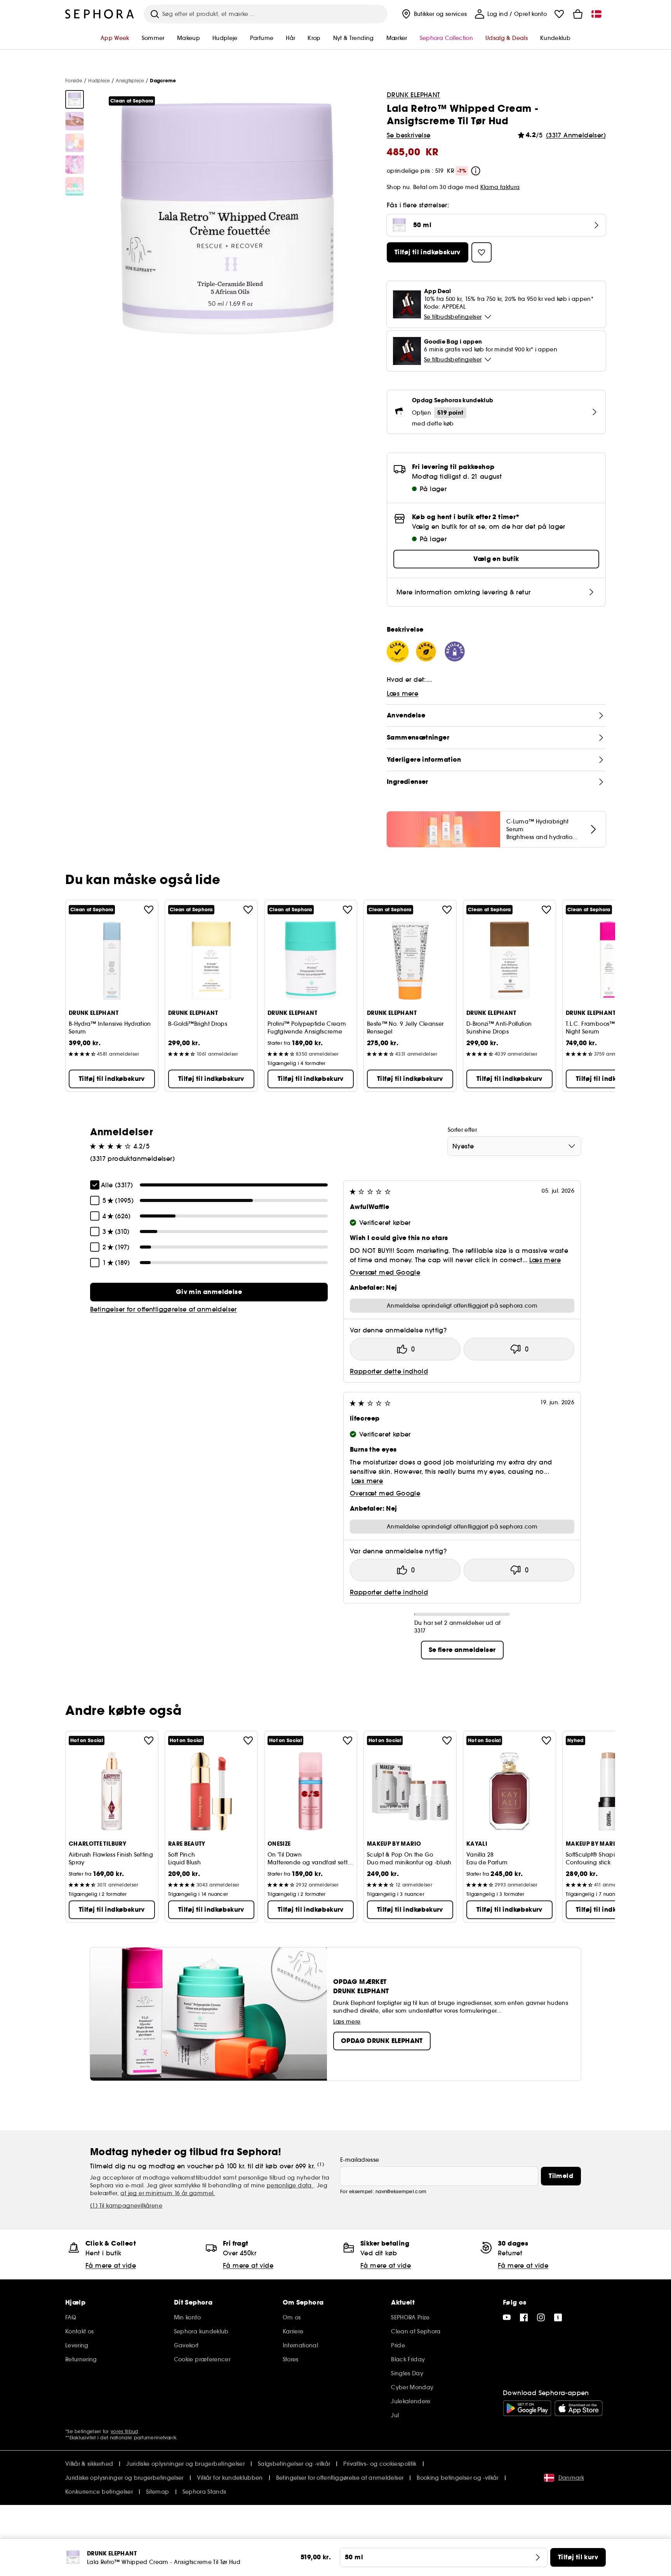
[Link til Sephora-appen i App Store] (579, 2408)
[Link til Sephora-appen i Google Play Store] (527, 2408)
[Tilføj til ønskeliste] (149, 910)
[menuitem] (434, 14)
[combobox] (514, 1146)
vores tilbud (124, 2431)
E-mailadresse (360, 2160)
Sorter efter (462, 1130)
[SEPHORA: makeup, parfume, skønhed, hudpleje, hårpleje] (100, 14)
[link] (209, 1292)
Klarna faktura (500, 187)
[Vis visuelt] (75, 99)
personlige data (290, 2185)
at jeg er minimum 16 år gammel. (168, 2193)
